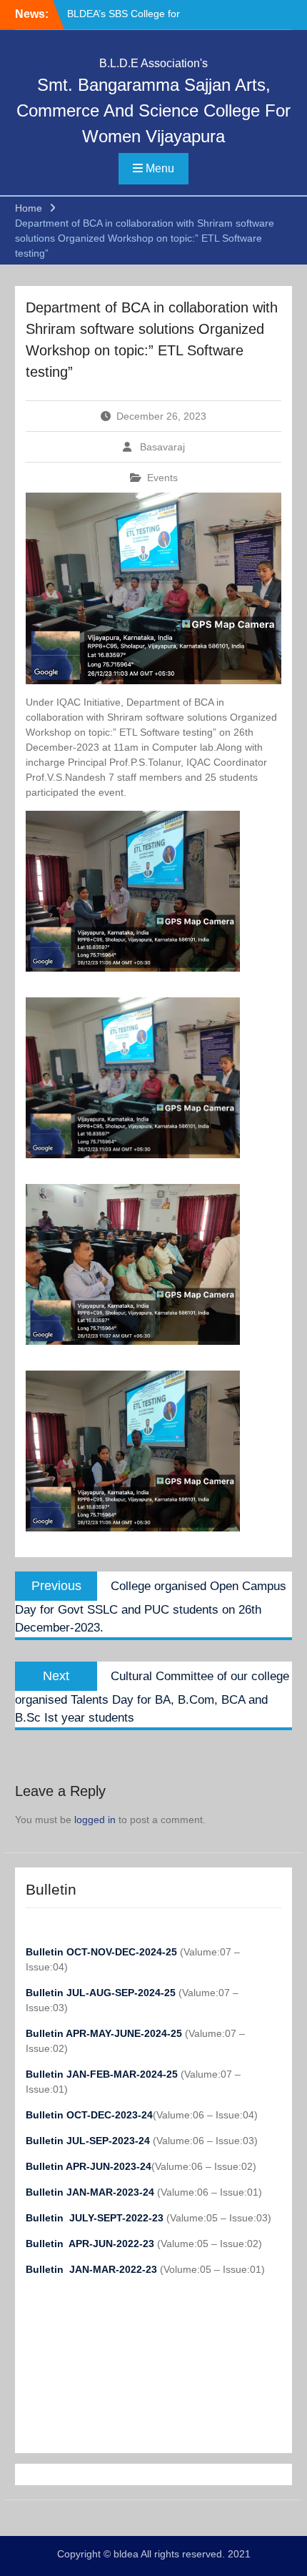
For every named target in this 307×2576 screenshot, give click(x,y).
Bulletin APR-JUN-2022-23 (91, 2244)
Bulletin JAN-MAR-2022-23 (93, 2269)
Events (162, 478)
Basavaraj (162, 447)
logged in (95, 1820)
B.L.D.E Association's (153, 63)
